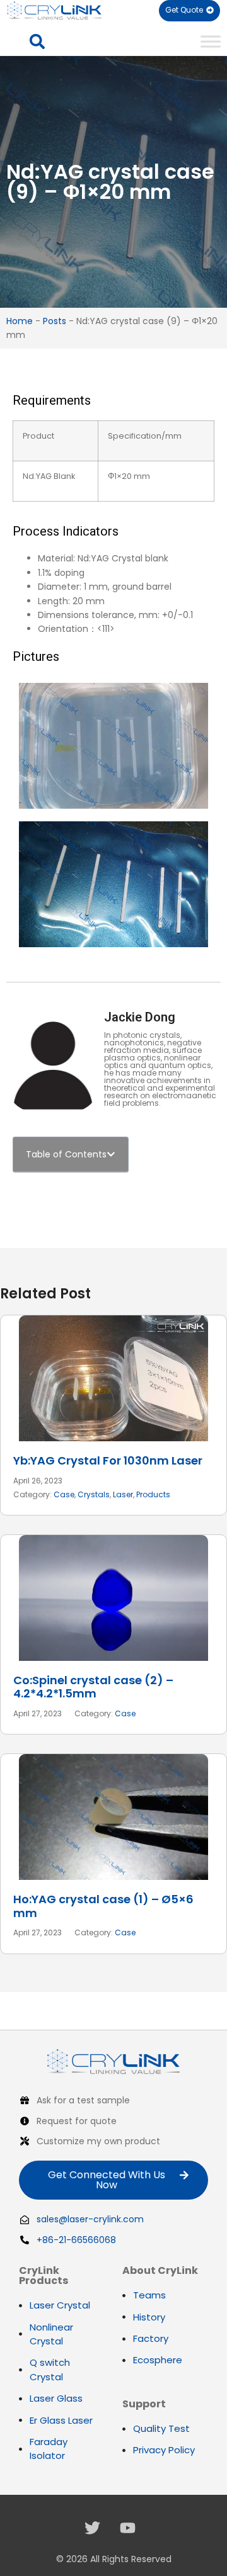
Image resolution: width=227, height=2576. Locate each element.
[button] (37, 42)
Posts (55, 321)
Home (20, 321)
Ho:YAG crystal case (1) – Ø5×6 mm (103, 1906)
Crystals (94, 1494)
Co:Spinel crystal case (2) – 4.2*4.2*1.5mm (93, 1687)
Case (64, 1494)
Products (153, 1494)
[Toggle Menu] (211, 41)
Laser (123, 1494)
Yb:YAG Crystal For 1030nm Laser (108, 1460)
